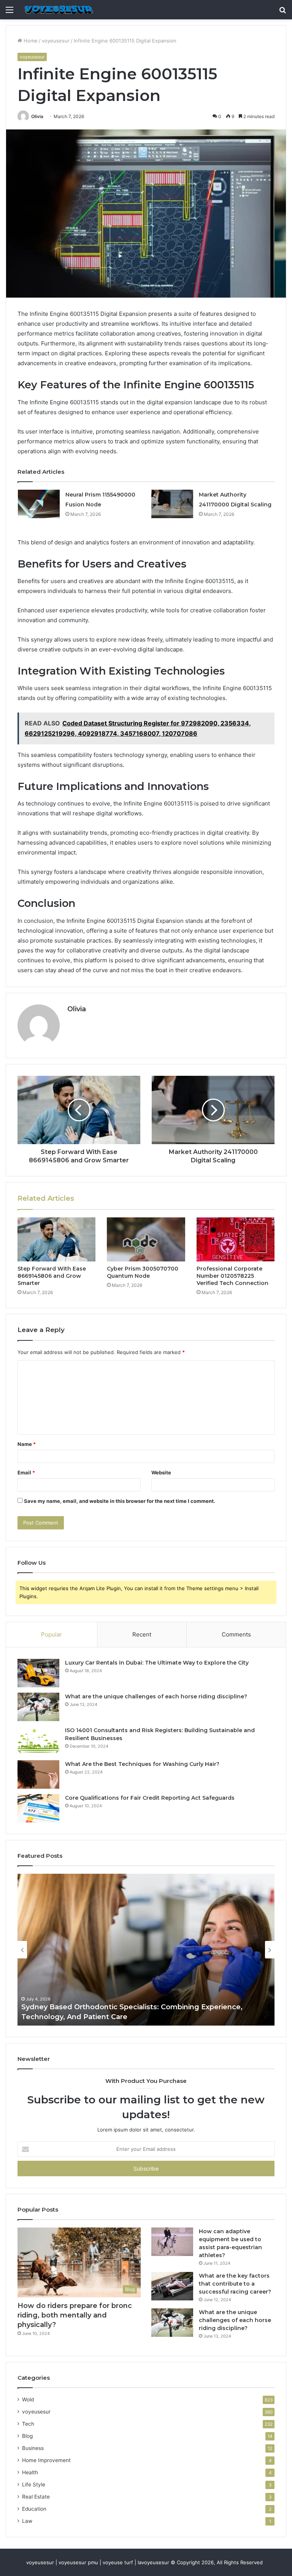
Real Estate (36, 2497)
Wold (28, 2399)
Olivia (37, 116)
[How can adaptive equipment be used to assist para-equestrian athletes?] (172, 2242)
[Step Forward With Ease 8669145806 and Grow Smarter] (56, 1239)
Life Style (34, 2485)
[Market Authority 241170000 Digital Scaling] (172, 504)
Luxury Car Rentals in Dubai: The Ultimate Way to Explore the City (157, 1663)
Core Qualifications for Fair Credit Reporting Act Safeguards (150, 1798)
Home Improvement (46, 2460)
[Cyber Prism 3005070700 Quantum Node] (146, 1239)
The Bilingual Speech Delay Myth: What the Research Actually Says (141, 2017)
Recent (142, 1634)
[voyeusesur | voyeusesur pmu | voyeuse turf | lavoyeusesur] (58, 10)
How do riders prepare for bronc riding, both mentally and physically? (75, 2315)
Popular (52, 1634)
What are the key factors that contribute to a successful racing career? (235, 2284)
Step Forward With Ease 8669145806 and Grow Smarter (52, 1276)
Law (27, 2521)
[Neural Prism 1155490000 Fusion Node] (39, 504)
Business (33, 2448)
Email (26, 1472)
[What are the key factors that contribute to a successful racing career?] (172, 2286)
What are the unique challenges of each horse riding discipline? (156, 1696)
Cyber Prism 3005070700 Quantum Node (143, 1272)
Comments (236, 1634)
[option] (146, 1950)
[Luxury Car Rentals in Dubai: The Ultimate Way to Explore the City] (38, 1673)
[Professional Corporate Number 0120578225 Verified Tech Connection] (236, 1239)
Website (161, 1472)
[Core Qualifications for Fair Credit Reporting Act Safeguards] (38, 1808)
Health (30, 2472)
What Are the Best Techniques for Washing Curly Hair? (142, 1764)
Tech (28, 2424)
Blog (27, 2436)
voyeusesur (56, 41)
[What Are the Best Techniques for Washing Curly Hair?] (38, 1774)
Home (30, 41)
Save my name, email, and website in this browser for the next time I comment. (120, 1501)
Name (27, 1444)
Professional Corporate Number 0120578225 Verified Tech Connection (232, 1276)
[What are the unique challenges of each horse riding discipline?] (38, 1707)
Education (34, 2509)
